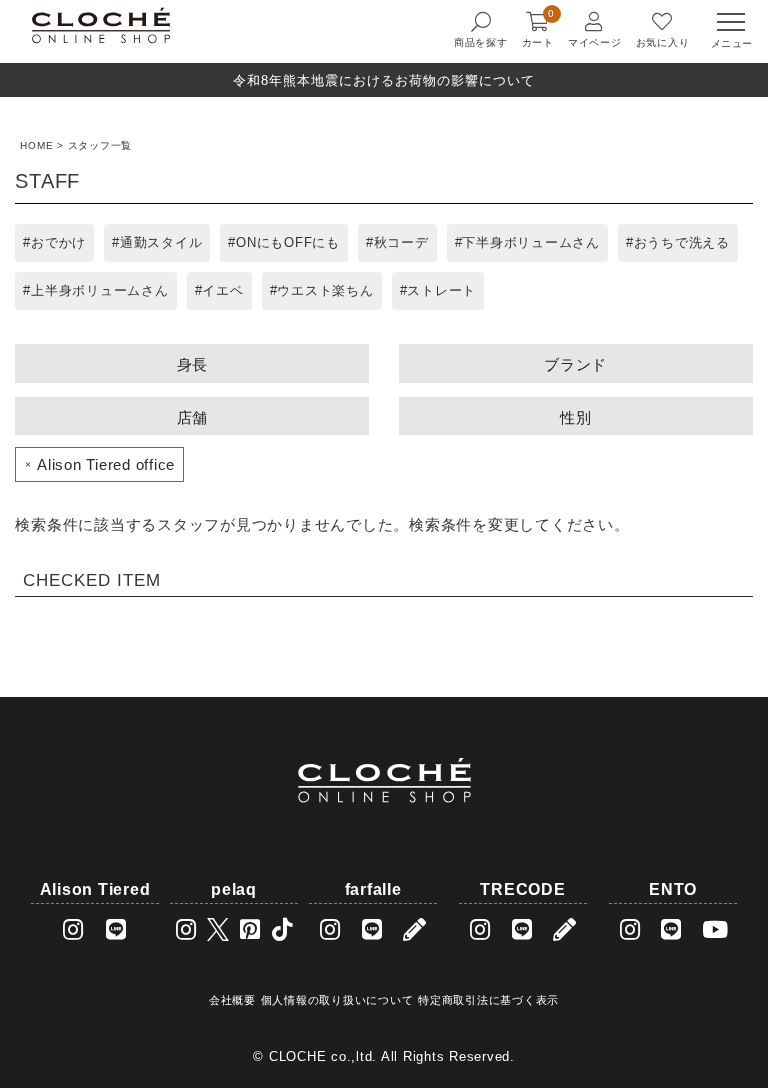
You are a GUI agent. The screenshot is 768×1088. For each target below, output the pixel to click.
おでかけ (58, 242)
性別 (576, 417)
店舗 (193, 417)
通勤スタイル (161, 242)
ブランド (575, 364)
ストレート (441, 290)
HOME (36, 145)
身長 (193, 364)
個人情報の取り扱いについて (337, 1000)
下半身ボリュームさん (531, 242)
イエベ (222, 290)
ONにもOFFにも (288, 242)
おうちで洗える (682, 242)
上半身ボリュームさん (100, 290)
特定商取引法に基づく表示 (488, 1000)
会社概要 (232, 1000)
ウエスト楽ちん (325, 290)
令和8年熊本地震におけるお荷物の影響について (384, 80)
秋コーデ (401, 242)
